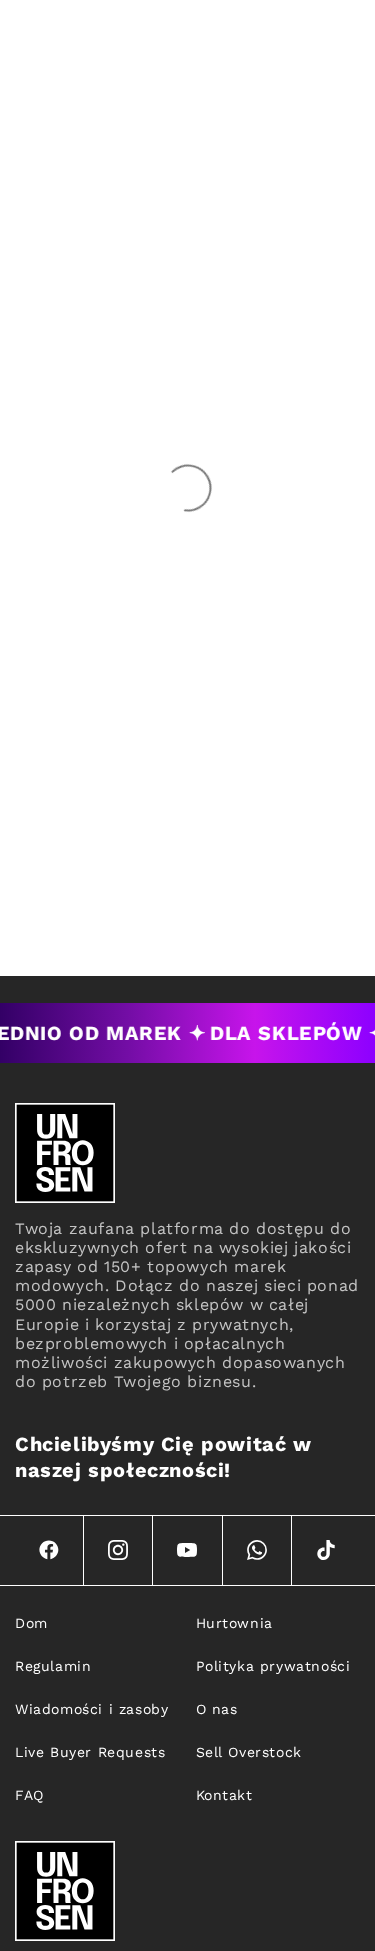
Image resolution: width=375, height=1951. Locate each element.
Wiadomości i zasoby (91, 1709)
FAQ (29, 1795)
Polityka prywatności (273, 1666)
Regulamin (53, 1666)
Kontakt (224, 1795)
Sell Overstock (249, 1752)
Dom (31, 1623)
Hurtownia (234, 1623)
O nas (217, 1709)
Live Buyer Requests (90, 1752)
